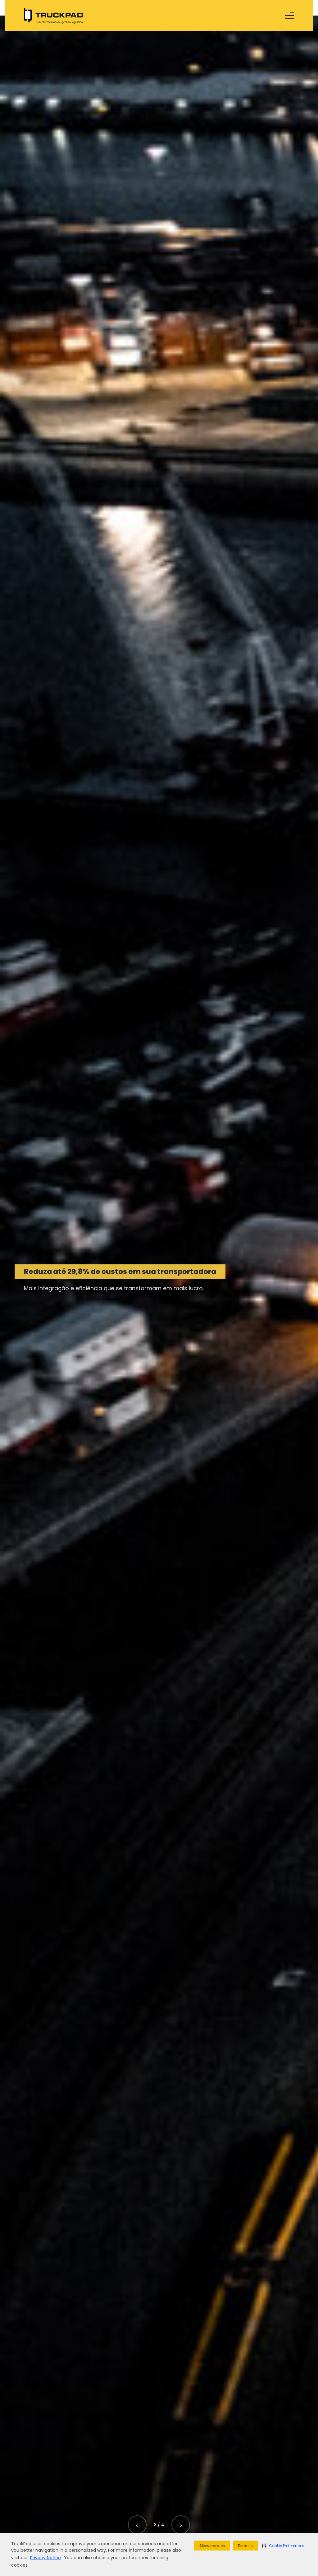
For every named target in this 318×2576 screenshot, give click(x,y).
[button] (283, 2546)
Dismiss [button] (245, 2546)
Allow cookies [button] (212, 2546)
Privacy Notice (45, 2558)
